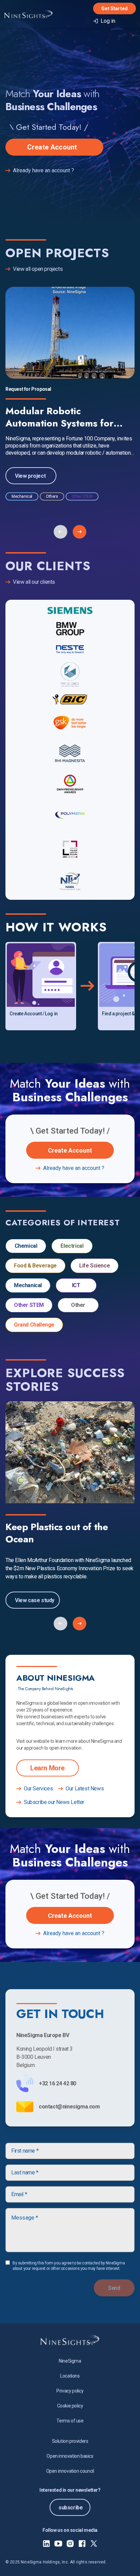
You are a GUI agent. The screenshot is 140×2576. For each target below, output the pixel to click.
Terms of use (70, 2421)
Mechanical (28, 1285)
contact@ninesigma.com (69, 2107)
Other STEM (29, 1305)
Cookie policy (70, 2406)
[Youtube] (58, 2544)
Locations (70, 2376)
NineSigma (70, 2361)
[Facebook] (82, 2544)
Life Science (94, 1266)
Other (78, 1305)
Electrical (72, 1246)
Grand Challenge (34, 1325)
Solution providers (70, 2441)
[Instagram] (70, 2544)
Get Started (115, 8)
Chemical (26, 1246)
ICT (76, 1285)
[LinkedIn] (46, 2544)
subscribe (71, 2508)
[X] (94, 2544)
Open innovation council (70, 2471)
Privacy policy (70, 2391)
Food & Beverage (35, 1266)
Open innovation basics (70, 2456)
